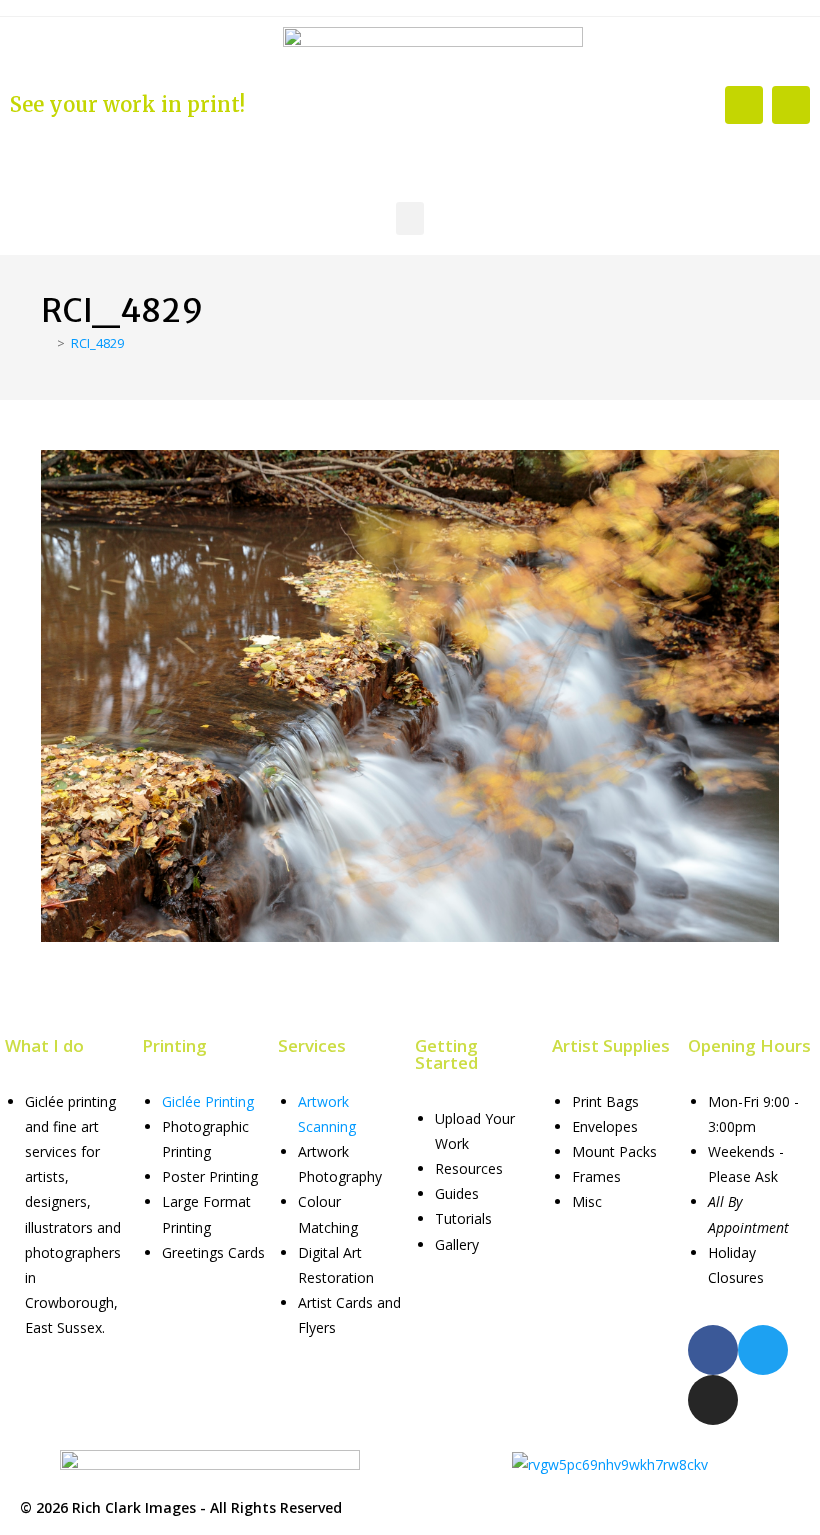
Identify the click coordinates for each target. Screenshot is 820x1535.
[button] (410, 218)
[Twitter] (763, 1350)
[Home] (46, 343)
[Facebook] (744, 105)
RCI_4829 (97, 343)
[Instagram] (791, 105)
